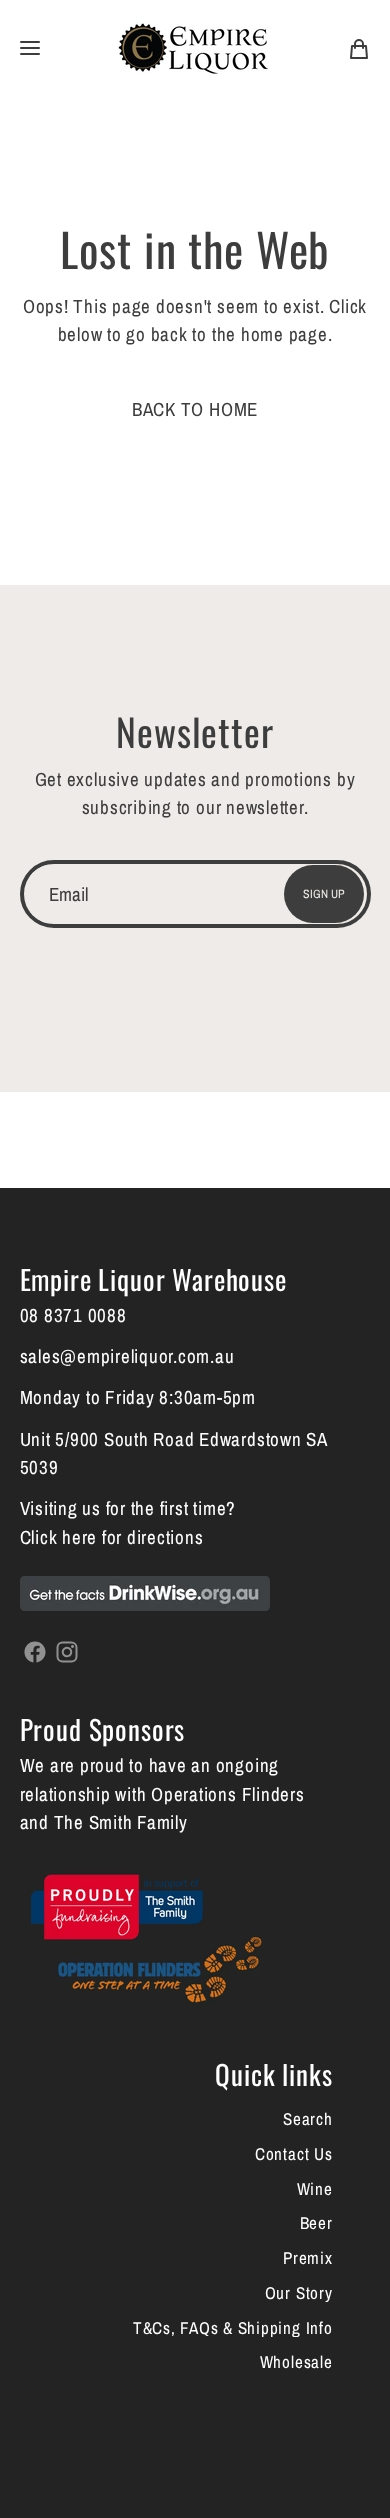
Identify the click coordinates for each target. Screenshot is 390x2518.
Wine (315, 2188)
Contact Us (294, 2153)
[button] (30, 47)
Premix (308, 2257)
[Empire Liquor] (193, 48)
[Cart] (359, 47)
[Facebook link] (36, 1650)
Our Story (299, 2292)
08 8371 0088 (73, 1315)
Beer (316, 2222)
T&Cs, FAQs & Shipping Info (233, 2327)
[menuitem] (359, 47)
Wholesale (296, 2361)
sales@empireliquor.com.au (127, 1356)
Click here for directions (112, 1537)
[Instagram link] (67, 1650)
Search (308, 2118)
